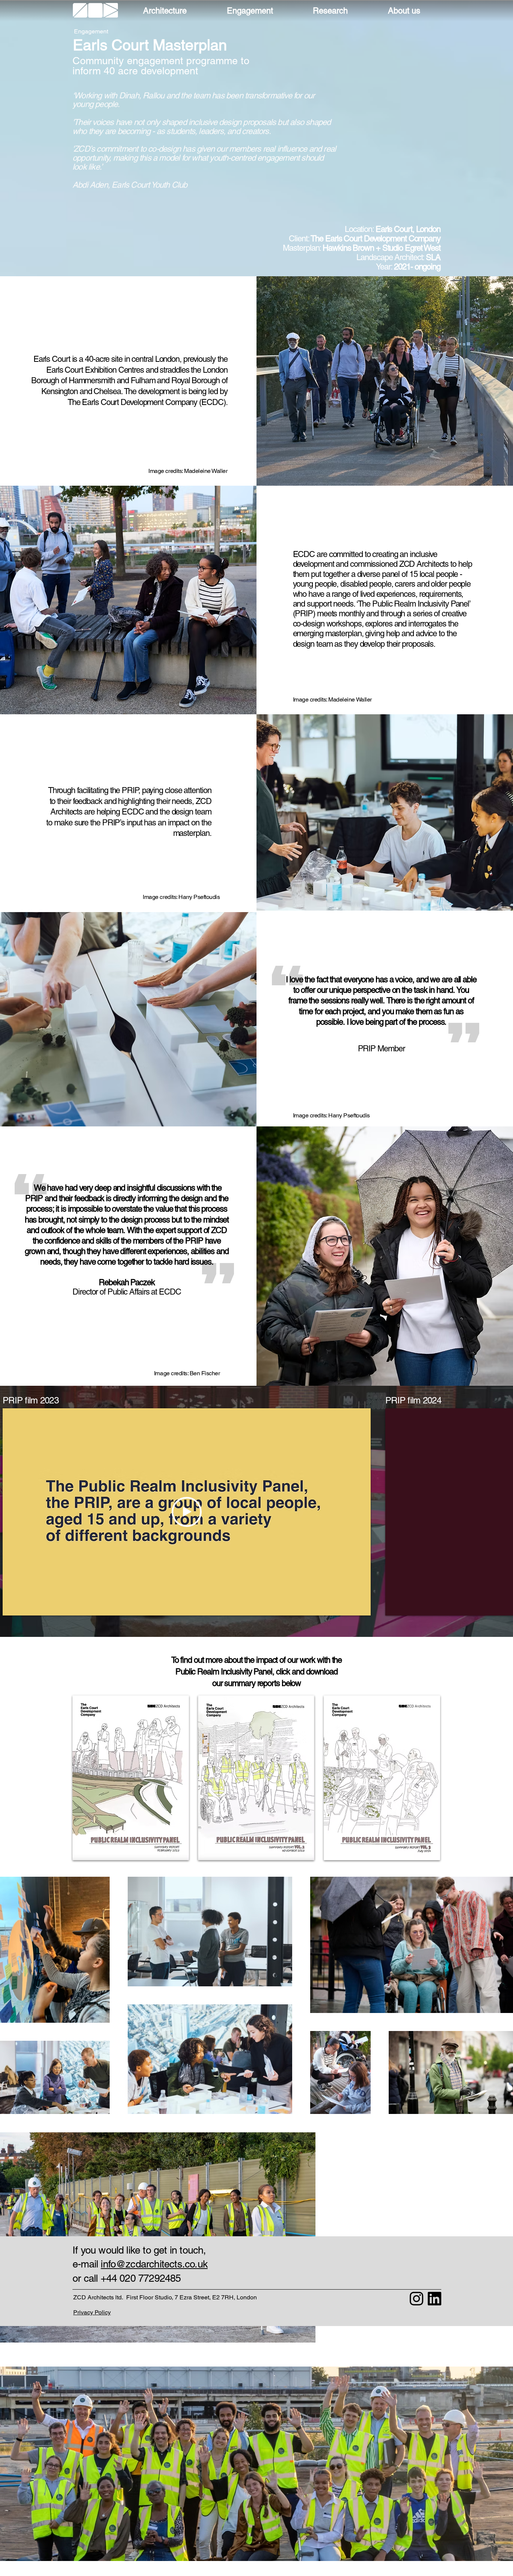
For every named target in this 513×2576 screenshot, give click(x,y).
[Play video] (187, 1512)
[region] (96, 11)
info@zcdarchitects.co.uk (154, 2264)
